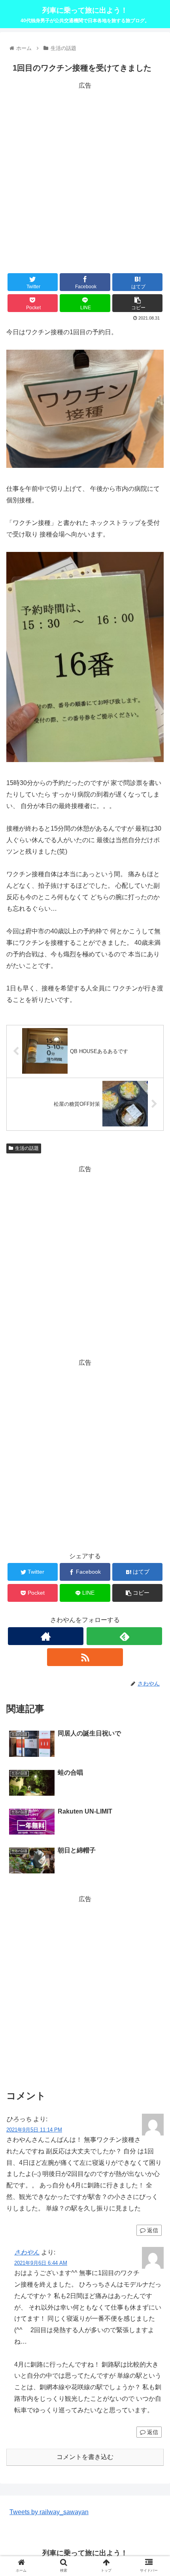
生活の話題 (27, 1148)
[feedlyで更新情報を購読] (124, 1636)
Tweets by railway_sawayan (49, 2512)
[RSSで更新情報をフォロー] (85, 1657)
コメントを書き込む (85, 2457)
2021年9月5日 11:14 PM (34, 2130)
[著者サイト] (46, 1636)
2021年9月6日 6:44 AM (41, 2263)
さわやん (27, 2252)
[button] (154, 1399)
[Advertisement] (85, 176)
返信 (152, 2230)
